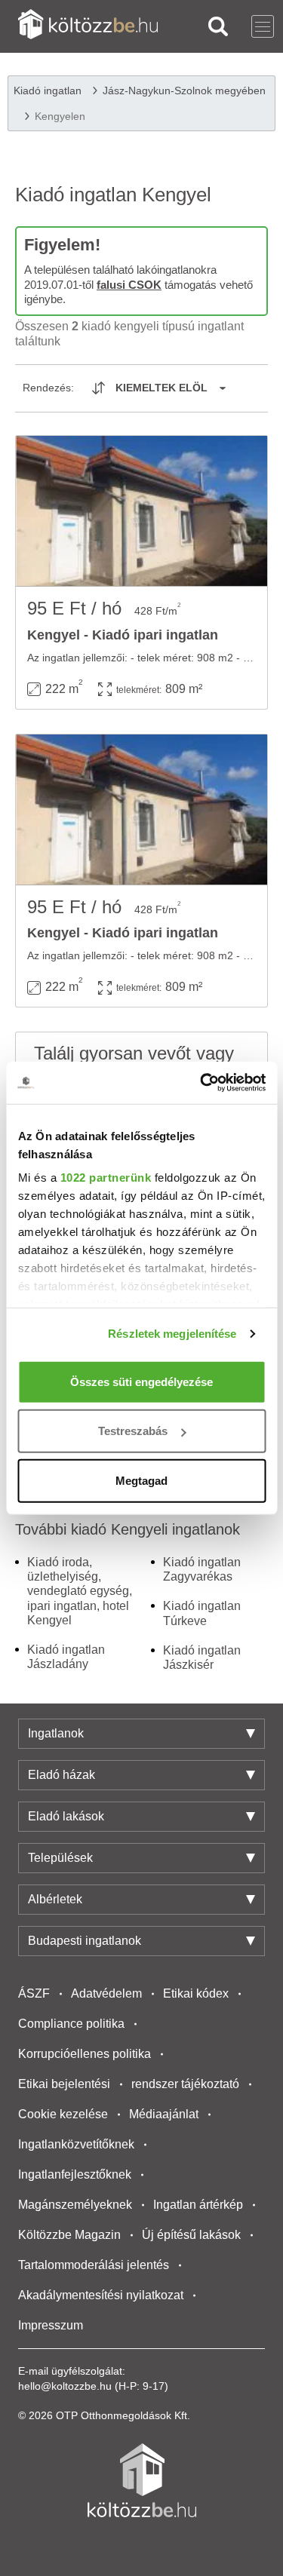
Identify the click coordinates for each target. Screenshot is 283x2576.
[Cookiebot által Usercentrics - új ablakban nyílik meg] (201, 1083)
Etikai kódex (196, 1993)
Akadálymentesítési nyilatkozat (101, 2295)
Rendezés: (48, 388)
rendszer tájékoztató (185, 2084)
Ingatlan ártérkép (198, 2205)
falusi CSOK (129, 285)
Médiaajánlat (164, 2114)
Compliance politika (71, 2024)
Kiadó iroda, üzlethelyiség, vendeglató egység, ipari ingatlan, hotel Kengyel (80, 1591)
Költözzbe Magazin (69, 2235)
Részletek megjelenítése (172, 1334)
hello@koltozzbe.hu (65, 2386)
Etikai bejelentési (64, 2084)
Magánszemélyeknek (75, 2205)
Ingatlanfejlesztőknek (75, 2174)
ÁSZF (34, 1993)
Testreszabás (133, 1431)
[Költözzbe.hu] (88, 26)
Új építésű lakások (191, 2235)
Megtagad (141, 1480)
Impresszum (51, 2325)
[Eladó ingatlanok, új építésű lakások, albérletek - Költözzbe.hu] (142, 2480)
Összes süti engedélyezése (141, 1381)
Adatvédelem (106, 1993)
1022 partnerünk (105, 1178)
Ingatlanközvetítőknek (76, 2144)
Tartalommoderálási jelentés (94, 2265)
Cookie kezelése (63, 2114)
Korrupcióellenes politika (85, 2054)
